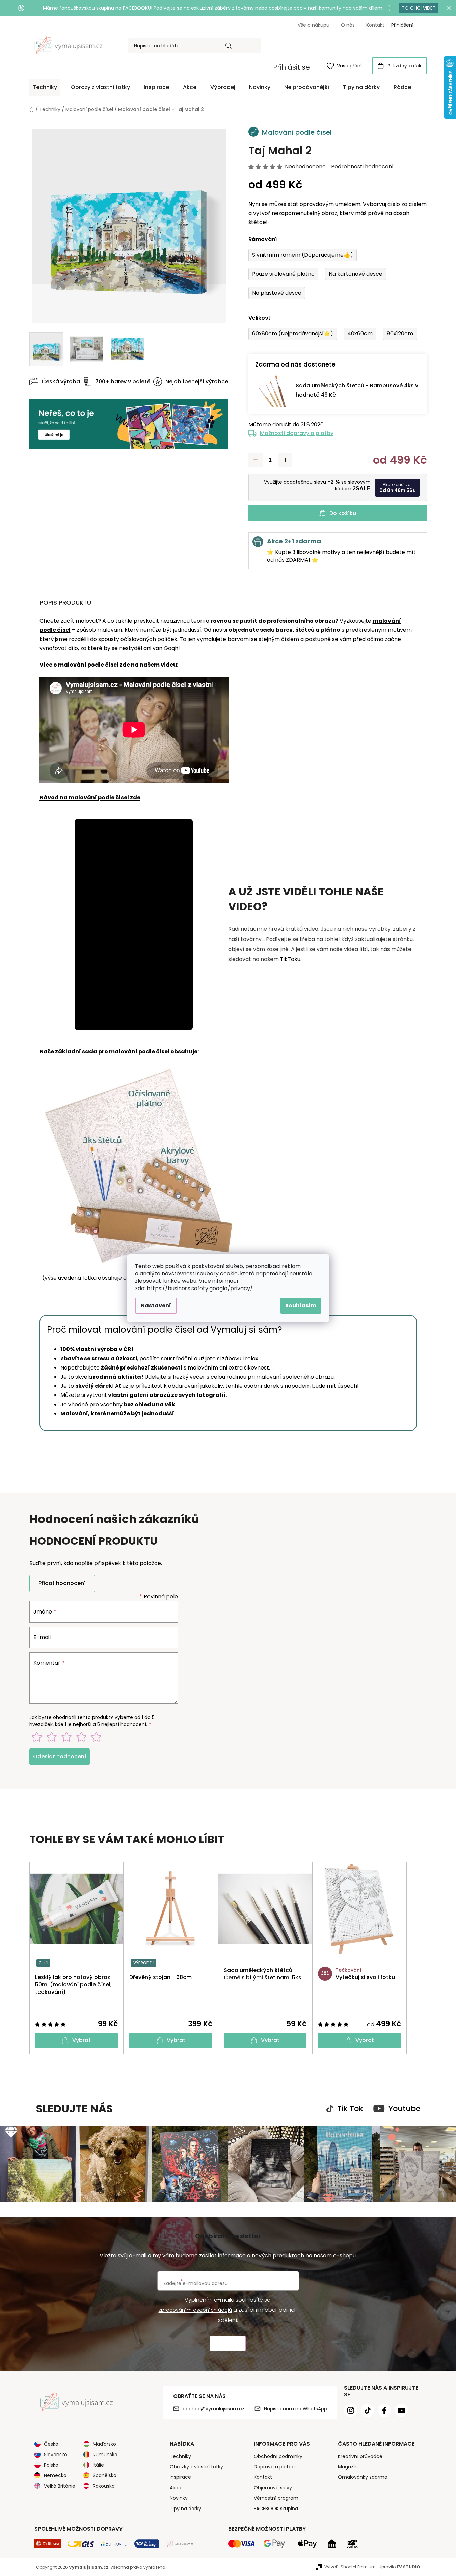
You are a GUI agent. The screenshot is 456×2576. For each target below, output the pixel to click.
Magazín (348, 2467)
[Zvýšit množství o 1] (285, 460)
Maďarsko (104, 2444)
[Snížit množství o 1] (256, 460)
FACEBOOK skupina (276, 2509)
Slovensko (56, 2455)
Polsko (51, 2465)
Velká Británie (60, 2486)
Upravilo (399, 2567)
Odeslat (228, 2344)
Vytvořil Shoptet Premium (350, 2567)
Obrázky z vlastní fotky (196, 2467)
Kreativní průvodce (360, 2456)
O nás (348, 25)
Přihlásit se (291, 67)
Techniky (180, 2456)
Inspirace (180, 2477)
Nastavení (156, 1306)
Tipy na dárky (185, 2509)
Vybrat (82, 2040)
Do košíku (343, 513)
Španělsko (105, 2475)
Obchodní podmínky (278, 2456)
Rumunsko (105, 2455)
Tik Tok (350, 2109)
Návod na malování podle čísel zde (90, 798)
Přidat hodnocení (62, 1583)
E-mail (42, 1637)
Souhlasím (301, 1306)
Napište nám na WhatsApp (296, 2409)
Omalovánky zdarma (363, 2477)
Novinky (179, 2498)
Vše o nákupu (314, 25)
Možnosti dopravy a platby (297, 433)
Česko (51, 2444)
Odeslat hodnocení (60, 1756)
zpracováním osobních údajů (195, 2310)
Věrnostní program (276, 2498)
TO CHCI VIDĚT (419, 8)
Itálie (98, 2465)
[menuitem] (45, 87)
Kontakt (375, 25)
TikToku (290, 959)
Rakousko (104, 2486)
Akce (176, 2488)
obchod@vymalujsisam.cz (213, 2409)
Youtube (404, 2109)
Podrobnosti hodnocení (362, 167)
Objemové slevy (273, 2488)
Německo (55, 2475)
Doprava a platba (274, 2467)
